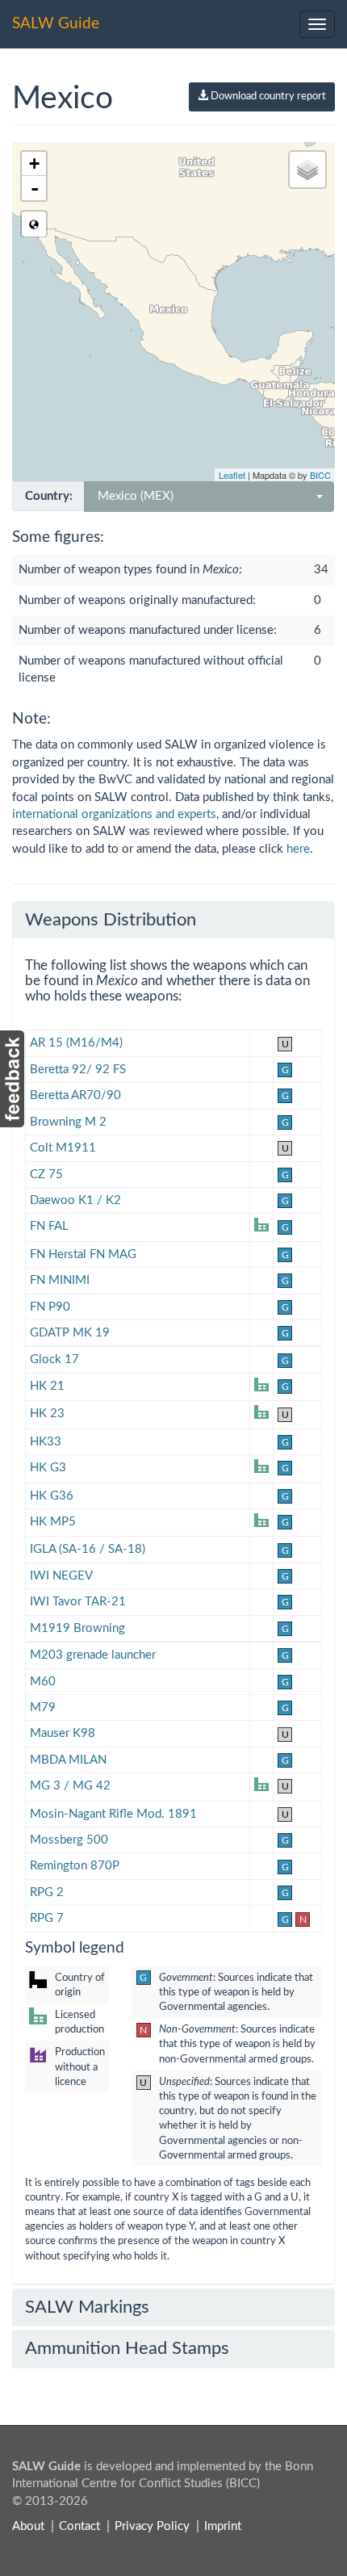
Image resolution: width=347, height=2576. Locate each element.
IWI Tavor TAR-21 (78, 1602)
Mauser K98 (63, 1733)
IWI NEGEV (61, 1576)
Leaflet (232, 475)
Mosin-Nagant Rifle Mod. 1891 (113, 1814)
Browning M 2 (68, 1122)
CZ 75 (46, 1175)
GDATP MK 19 (70, 1333)
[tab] (173, 920)
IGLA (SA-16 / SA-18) (88, 1549)
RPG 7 (47, 1918)
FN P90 (50, 1307)
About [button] (28, 2526)
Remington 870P (75, 1866)
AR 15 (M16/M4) (76, 1043)
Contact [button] (79, 2526)
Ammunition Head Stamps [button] (127, 2348)
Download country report (267, 96)
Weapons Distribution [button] (111, 920)
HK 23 (47, 1414)
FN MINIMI (60, 1280)
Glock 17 (54, 1359)
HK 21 (47, 1386)
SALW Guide (56, 24)
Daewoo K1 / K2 (75, 1200)
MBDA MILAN (68, 1760)
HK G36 (52, 1496)
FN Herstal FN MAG (83, 1254)
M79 (43, 1708)
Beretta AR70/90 (75, 1095)
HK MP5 (53, 1522)
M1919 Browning (77, 1628)
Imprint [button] (223, 2526)
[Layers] (307, 170)
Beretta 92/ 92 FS (78, 1070)
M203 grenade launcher (93, 1655)
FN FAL (49, 1226)
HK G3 (48, 1468)
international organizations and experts (114, 814)
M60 (43, 1682)
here (298, 849)
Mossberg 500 (69, 1840)
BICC (320, 475)
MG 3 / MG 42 (70, 1786)
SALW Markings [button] (87, 2307)
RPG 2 (47, 1892)
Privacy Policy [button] (152, 2526)
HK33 (46, 1442)
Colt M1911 (63, 1148)
